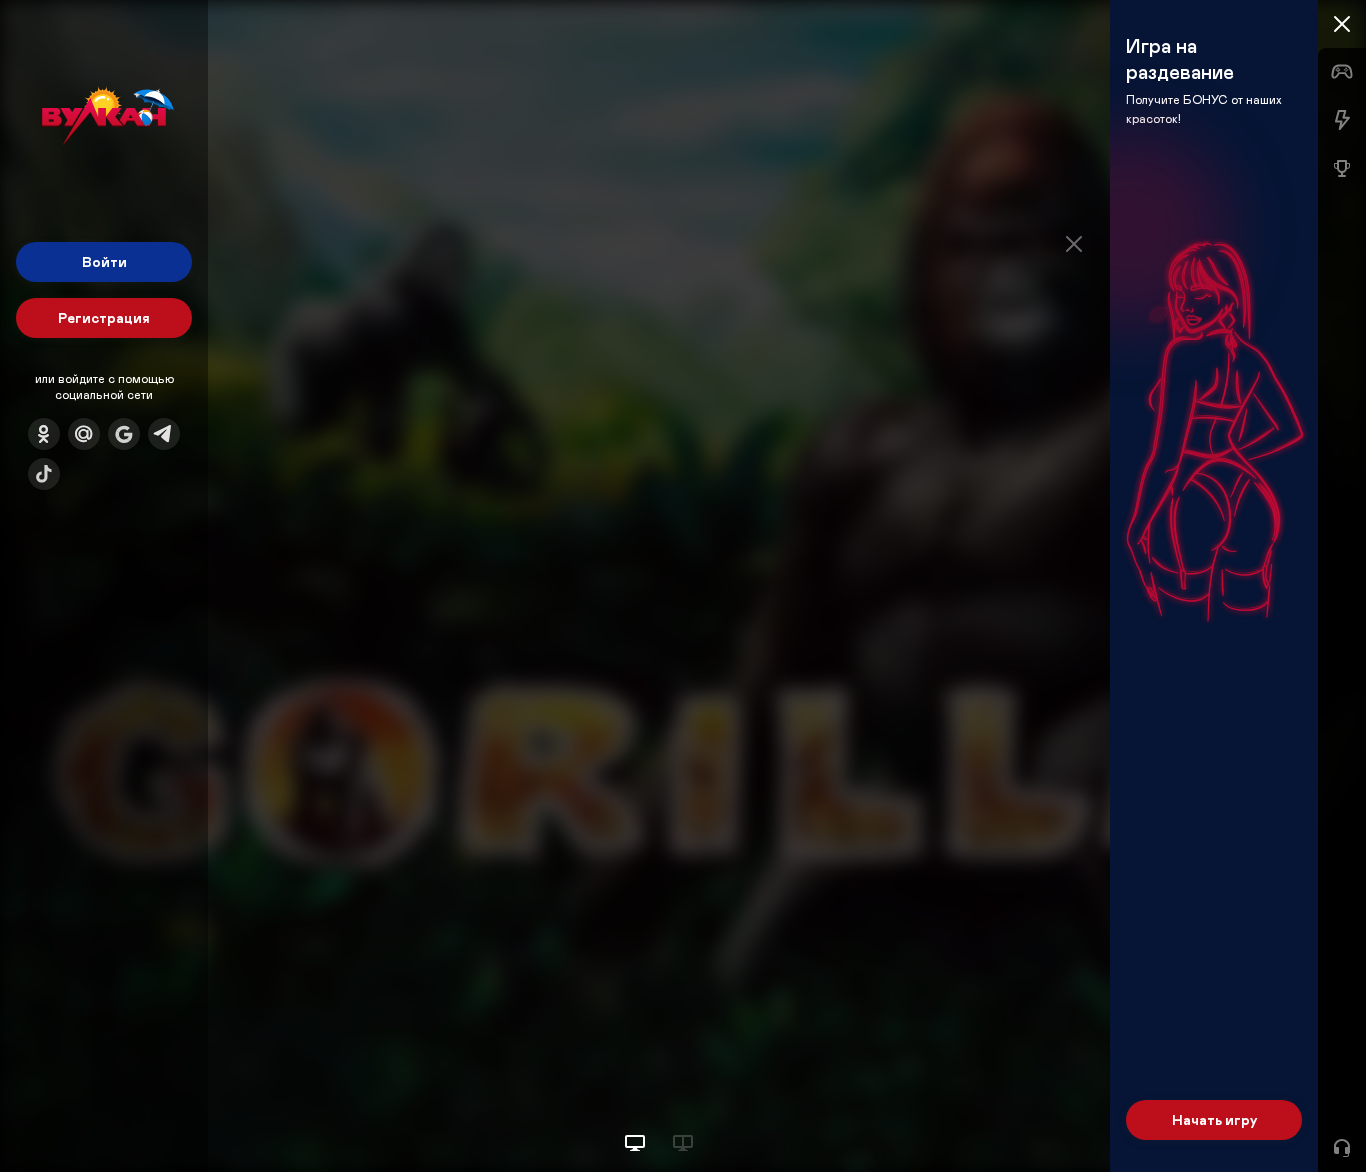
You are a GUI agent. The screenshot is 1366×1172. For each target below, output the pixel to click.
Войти (104, 261)
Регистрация (104, 317)
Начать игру (1214, 1119)
